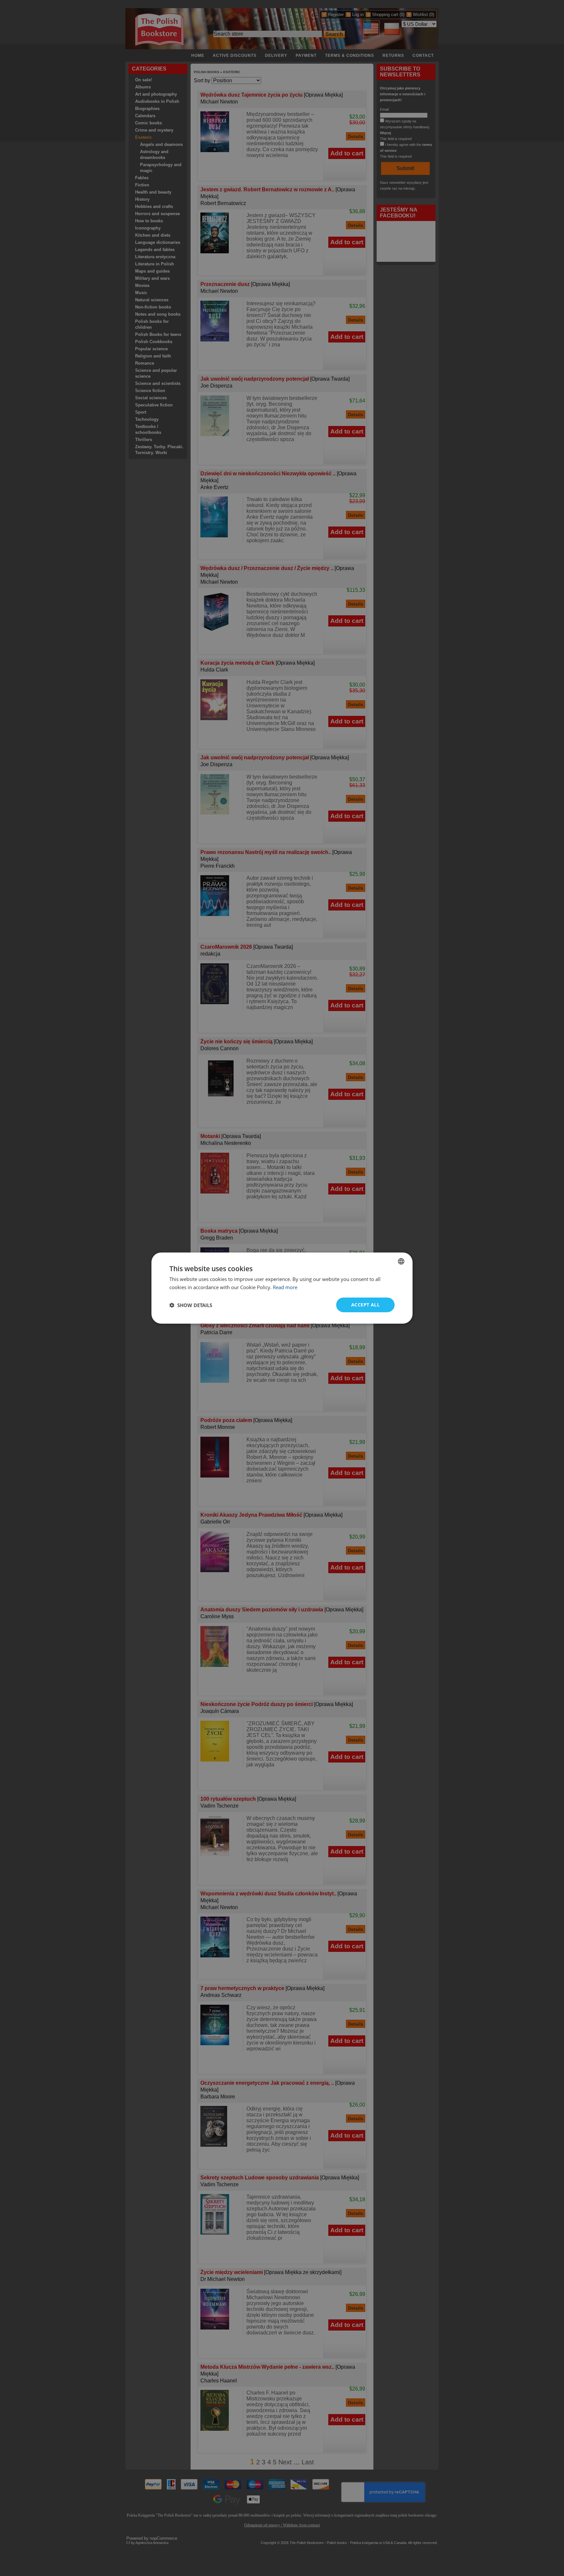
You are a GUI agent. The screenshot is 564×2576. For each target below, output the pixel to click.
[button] (191, 1305)
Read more (285, 1287)
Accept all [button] (365, 1305)
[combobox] (401, 1261)
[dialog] (282, 1288)
